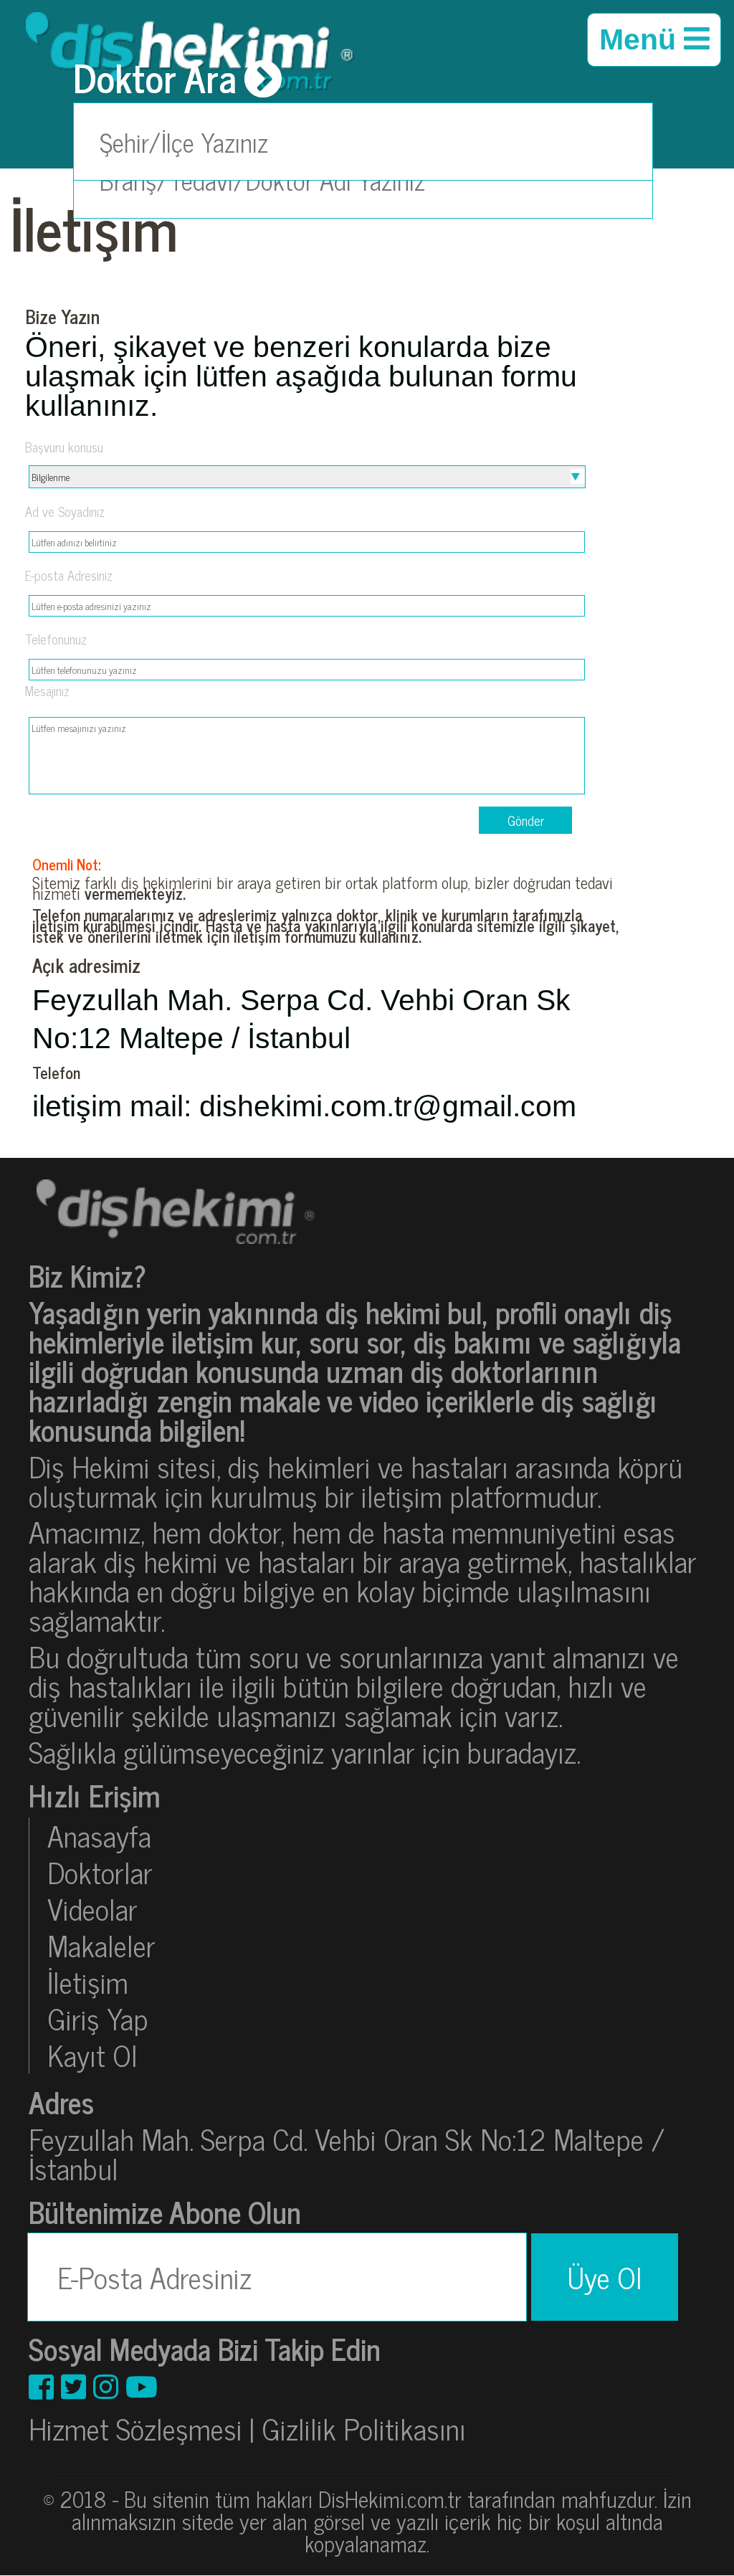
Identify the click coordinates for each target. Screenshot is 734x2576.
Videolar (92, 1909)
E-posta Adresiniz (69, 575)
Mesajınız (47, 690)
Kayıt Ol (92, 2055)
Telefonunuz (56, 639)
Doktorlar (100, 1872)
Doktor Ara (155, 78)
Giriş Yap (98, 2019)
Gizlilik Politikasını (364, 2428)
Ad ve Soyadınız (65, 511)
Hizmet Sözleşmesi (135, 2428)
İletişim (88, 1982)
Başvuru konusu (64, 447)
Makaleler (101, 1945)
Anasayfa (99, 1836)
